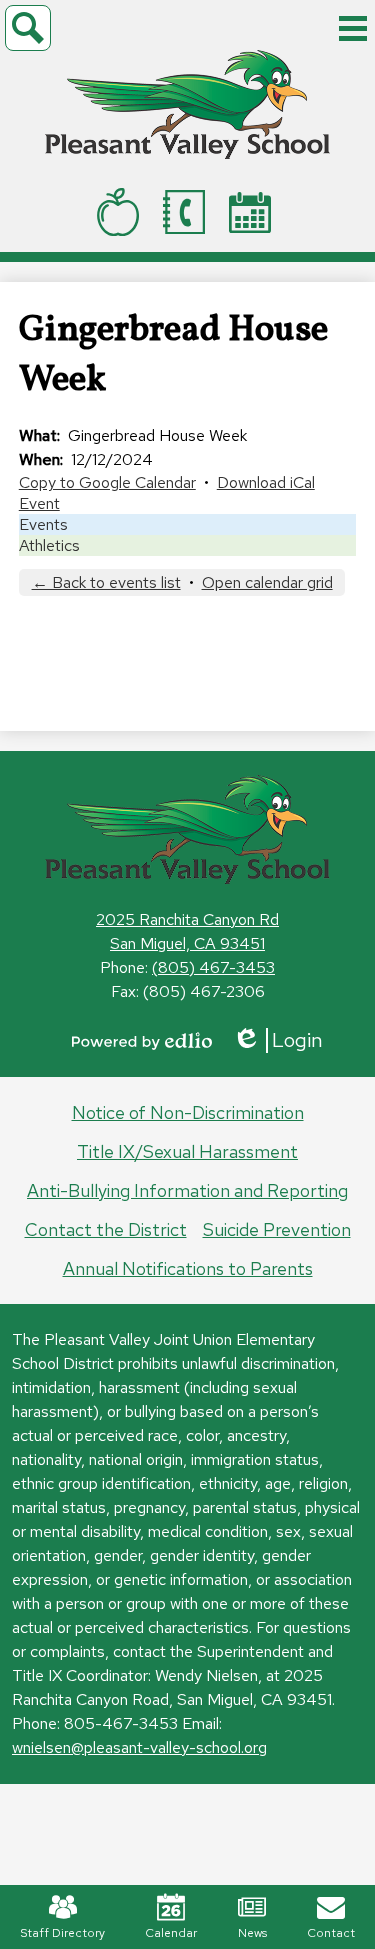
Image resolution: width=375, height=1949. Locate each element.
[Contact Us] (188, 212)
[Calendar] (254, 212)
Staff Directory (62, 1933)
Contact (331, 1933)
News (252, 1933)
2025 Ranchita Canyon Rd (187, 919)
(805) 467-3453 (213, 967)
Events (43, 524)
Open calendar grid (267, 582)
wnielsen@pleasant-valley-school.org (139, 1747)
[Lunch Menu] (122, 212)
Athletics (49, 545)
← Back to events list (106, 582)
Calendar (171, 1933)
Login (277, 1040)
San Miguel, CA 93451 (187, 943)
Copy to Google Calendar (107, 482)
